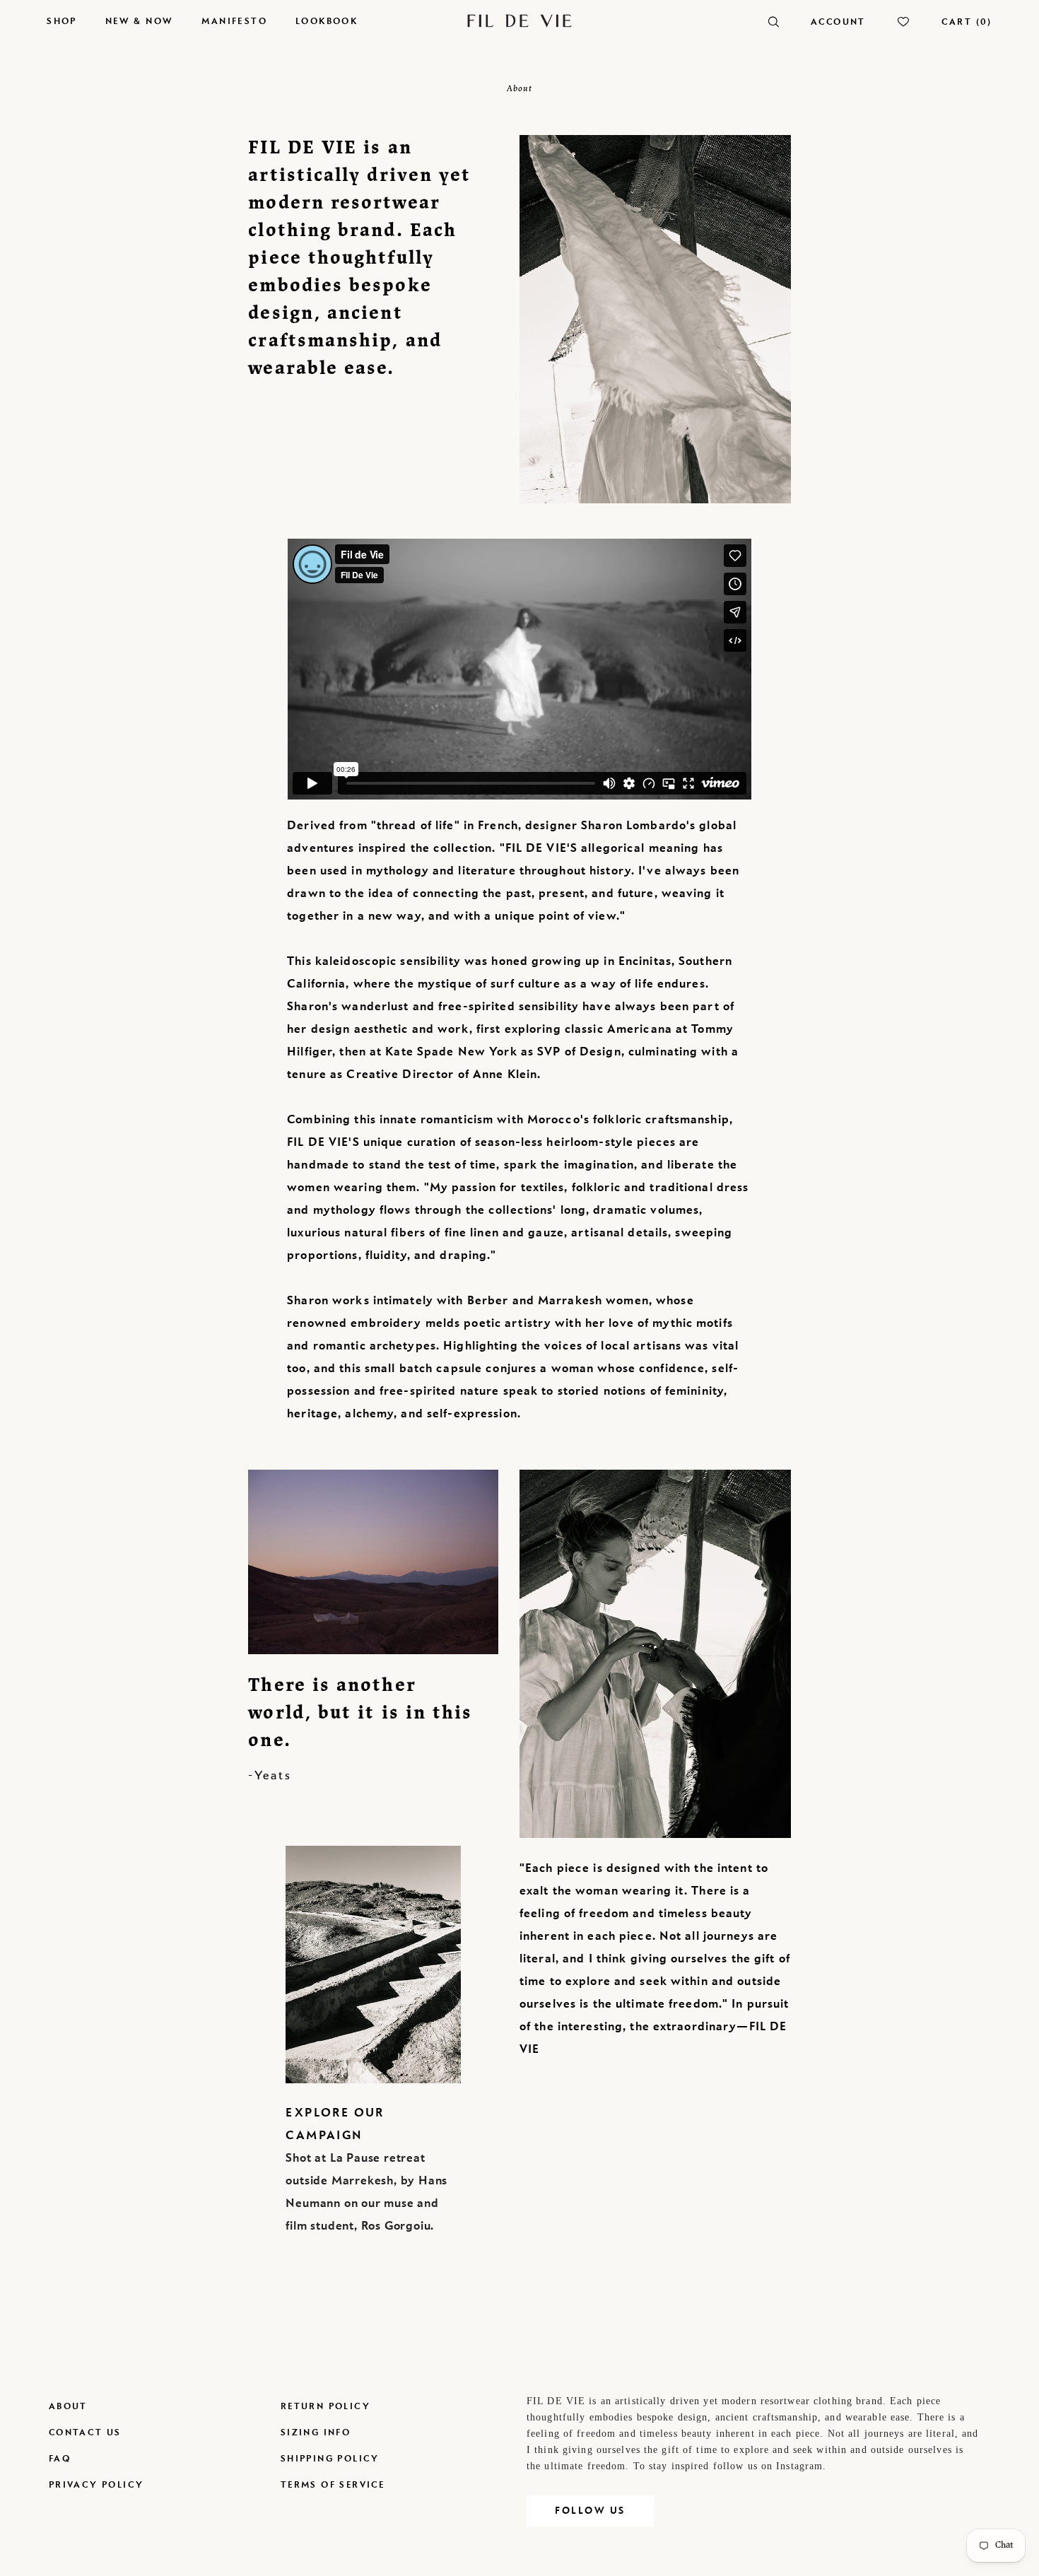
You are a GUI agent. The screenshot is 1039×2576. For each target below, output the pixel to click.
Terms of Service (333, 2484)
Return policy (325, 2406)
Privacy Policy (96, 2484)
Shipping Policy (330, 2458)
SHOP (62, 21)
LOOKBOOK (327, 21)
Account (838, 22)
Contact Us (85, 2432)
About (68, 2406)
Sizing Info (316, 2432)
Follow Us (590, 2511)
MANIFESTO (234, 21)
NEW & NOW (140, 21)
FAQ (60, 2458)
